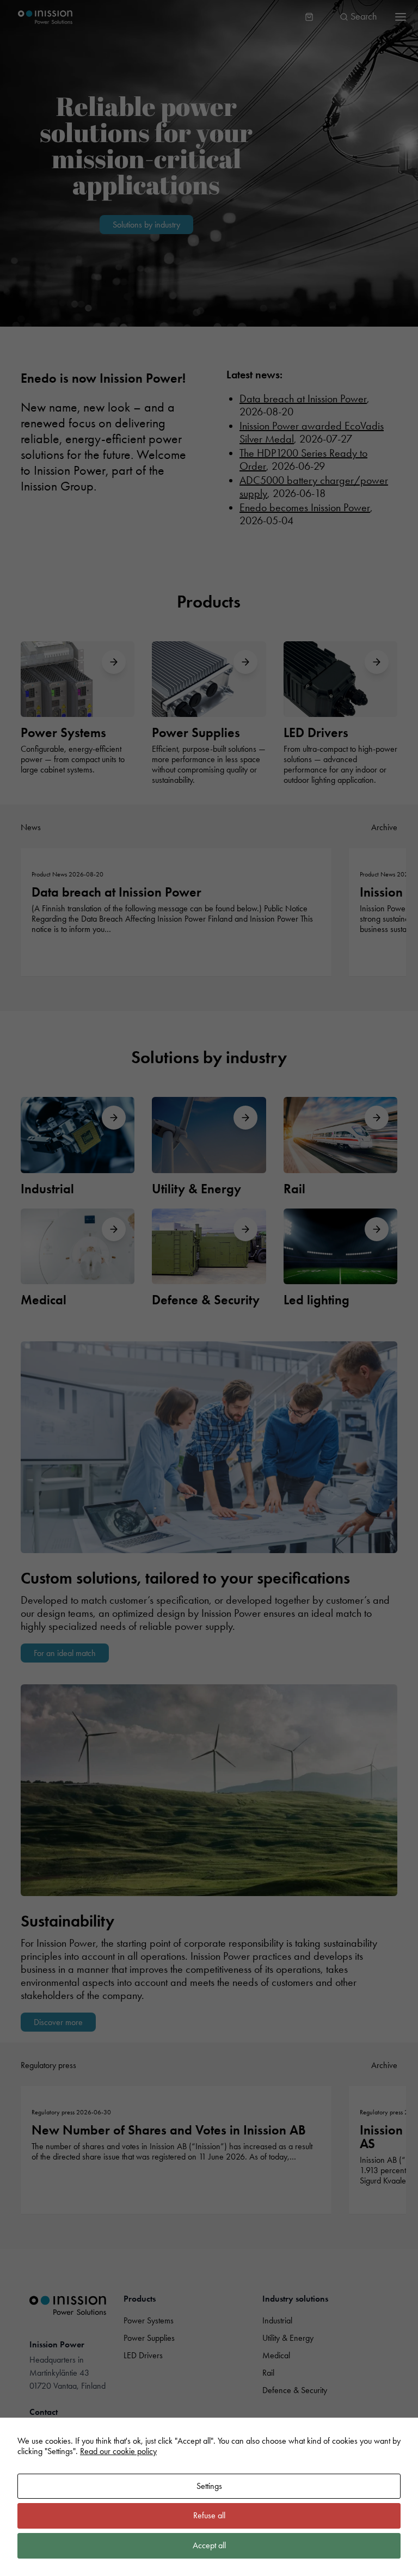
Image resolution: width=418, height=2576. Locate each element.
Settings (209, 2486)
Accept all (209, 2545)
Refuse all (209, 2515)
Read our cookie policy (118, 2451)
